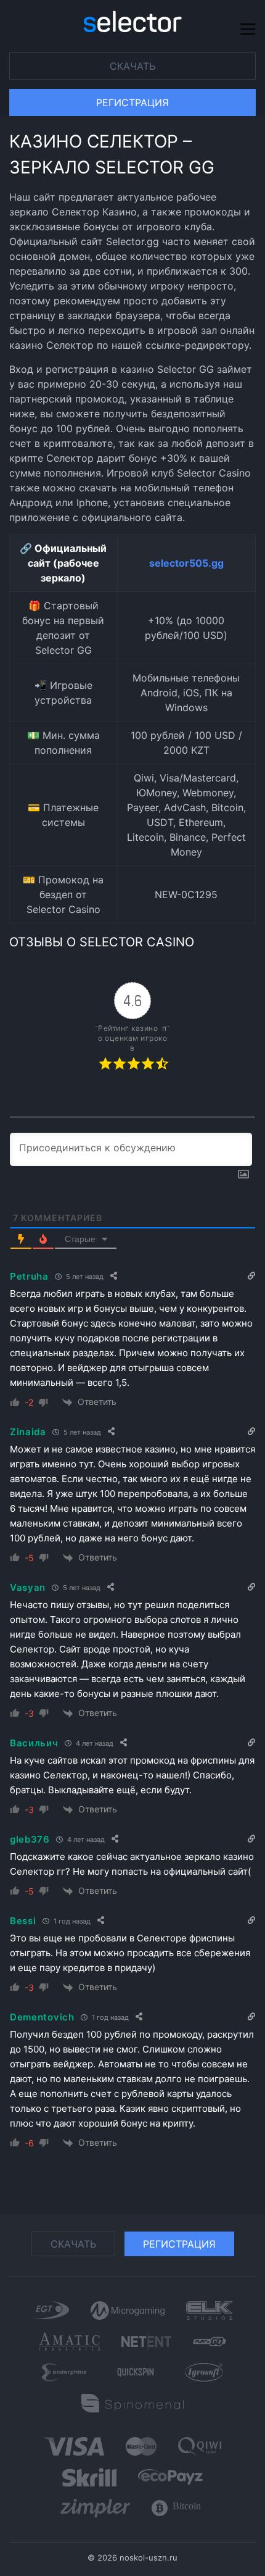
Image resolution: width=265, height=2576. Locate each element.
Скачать (132, 66)
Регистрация (132, 102)
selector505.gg (186, 563)
